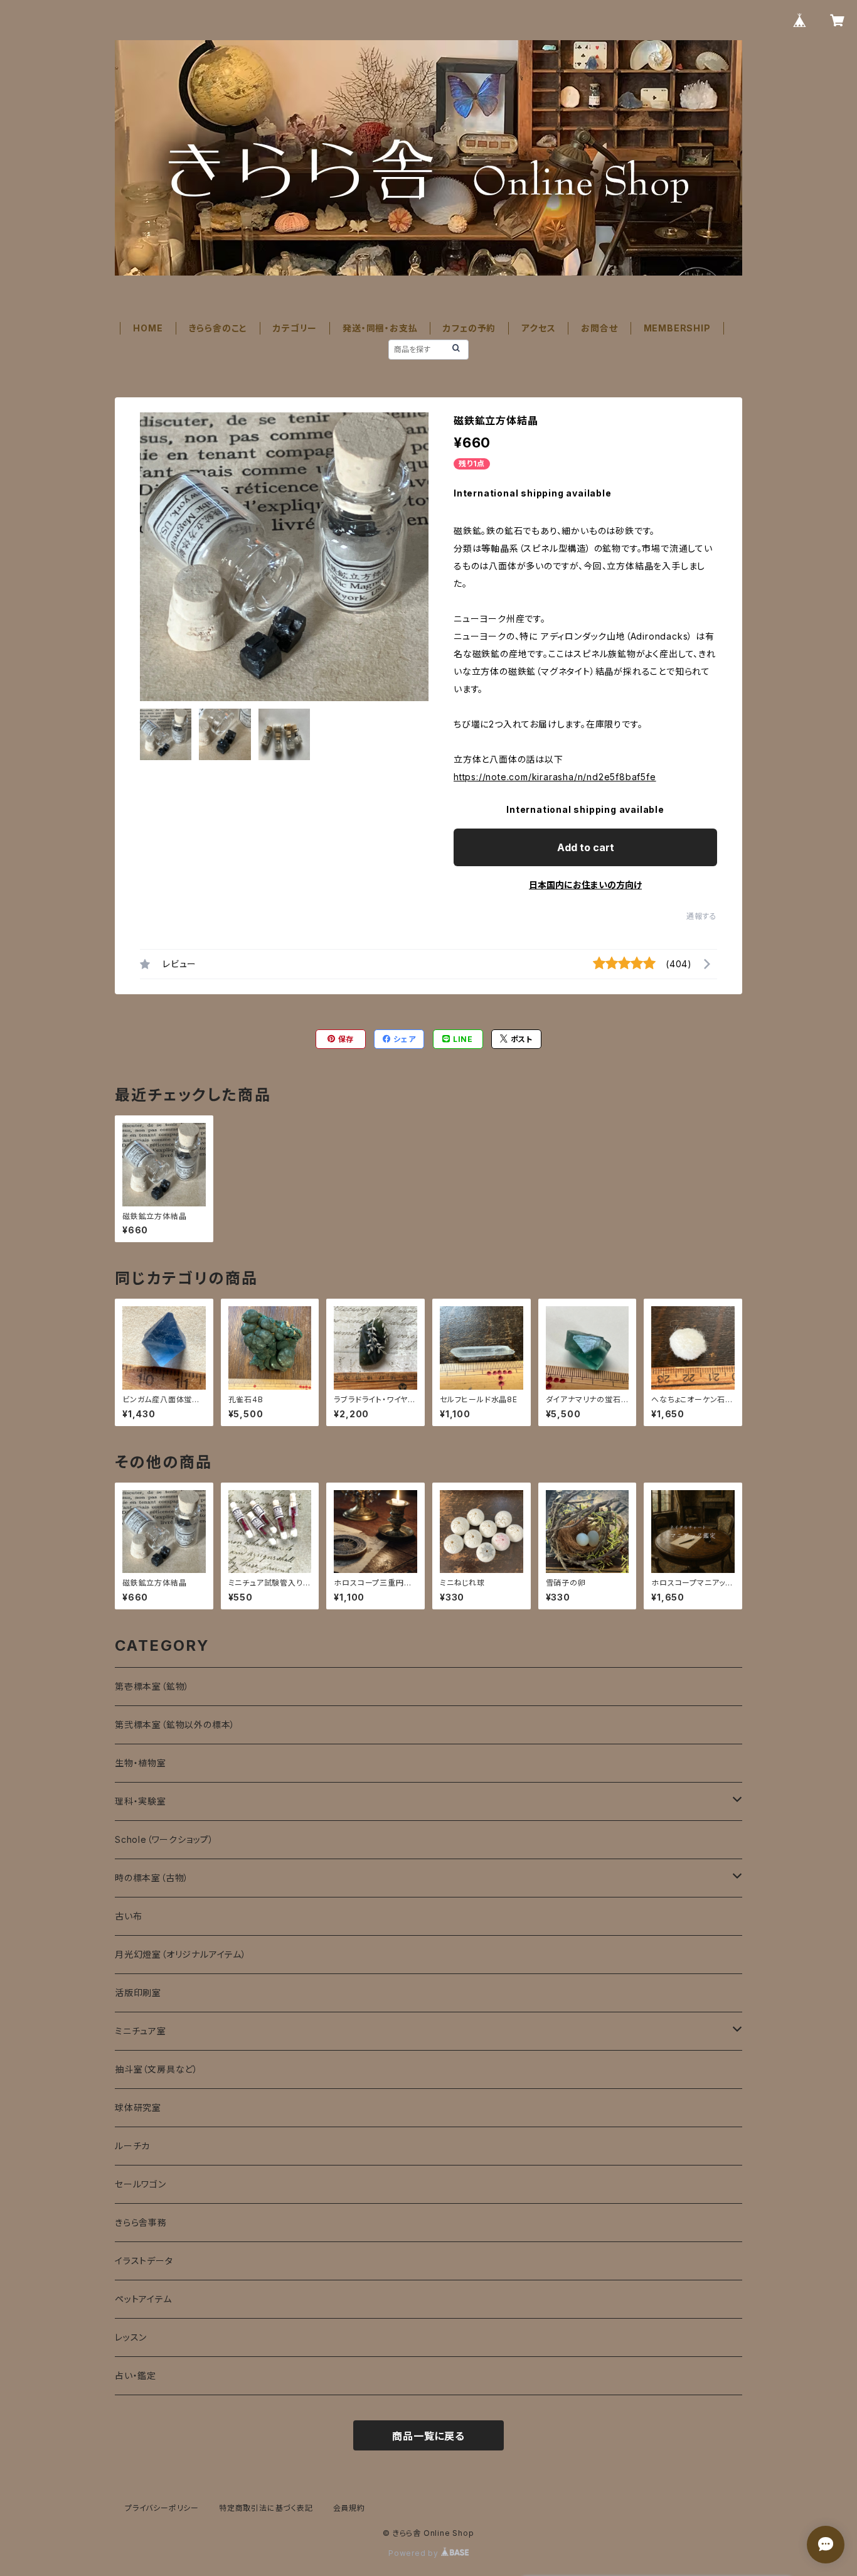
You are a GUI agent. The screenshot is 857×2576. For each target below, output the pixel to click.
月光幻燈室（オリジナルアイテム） (181, 1954)
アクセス (538, 328)
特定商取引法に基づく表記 (266, 2508)
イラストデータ (144, 2261)
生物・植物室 (141, 1763)
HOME (148, 328)
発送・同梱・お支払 (380, 328)
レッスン (131, 2337)
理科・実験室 (141, 1801)
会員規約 (349, 2508)
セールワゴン (141, 2184)
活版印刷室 (138, 1993)
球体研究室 (138, 2107)
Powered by (415, 2553)
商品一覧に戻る (428, 2436)
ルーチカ (132, 2146)
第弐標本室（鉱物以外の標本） (175, 1725)
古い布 (128, 1916)
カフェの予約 (469, 328)
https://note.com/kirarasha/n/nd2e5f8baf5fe (555, 777)
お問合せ (599, 328)
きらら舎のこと (218, 328)
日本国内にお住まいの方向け (585, 885)
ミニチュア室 (141, 2031)
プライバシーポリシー (162, 2508)
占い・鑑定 (136, 2375)
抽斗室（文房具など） (157, 2069)
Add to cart (586, 847)
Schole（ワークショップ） (164, 1839)
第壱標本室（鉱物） (152, 1686)
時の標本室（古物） (152, 1878)
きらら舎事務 (141, 2222)
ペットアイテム (143, 2299)
